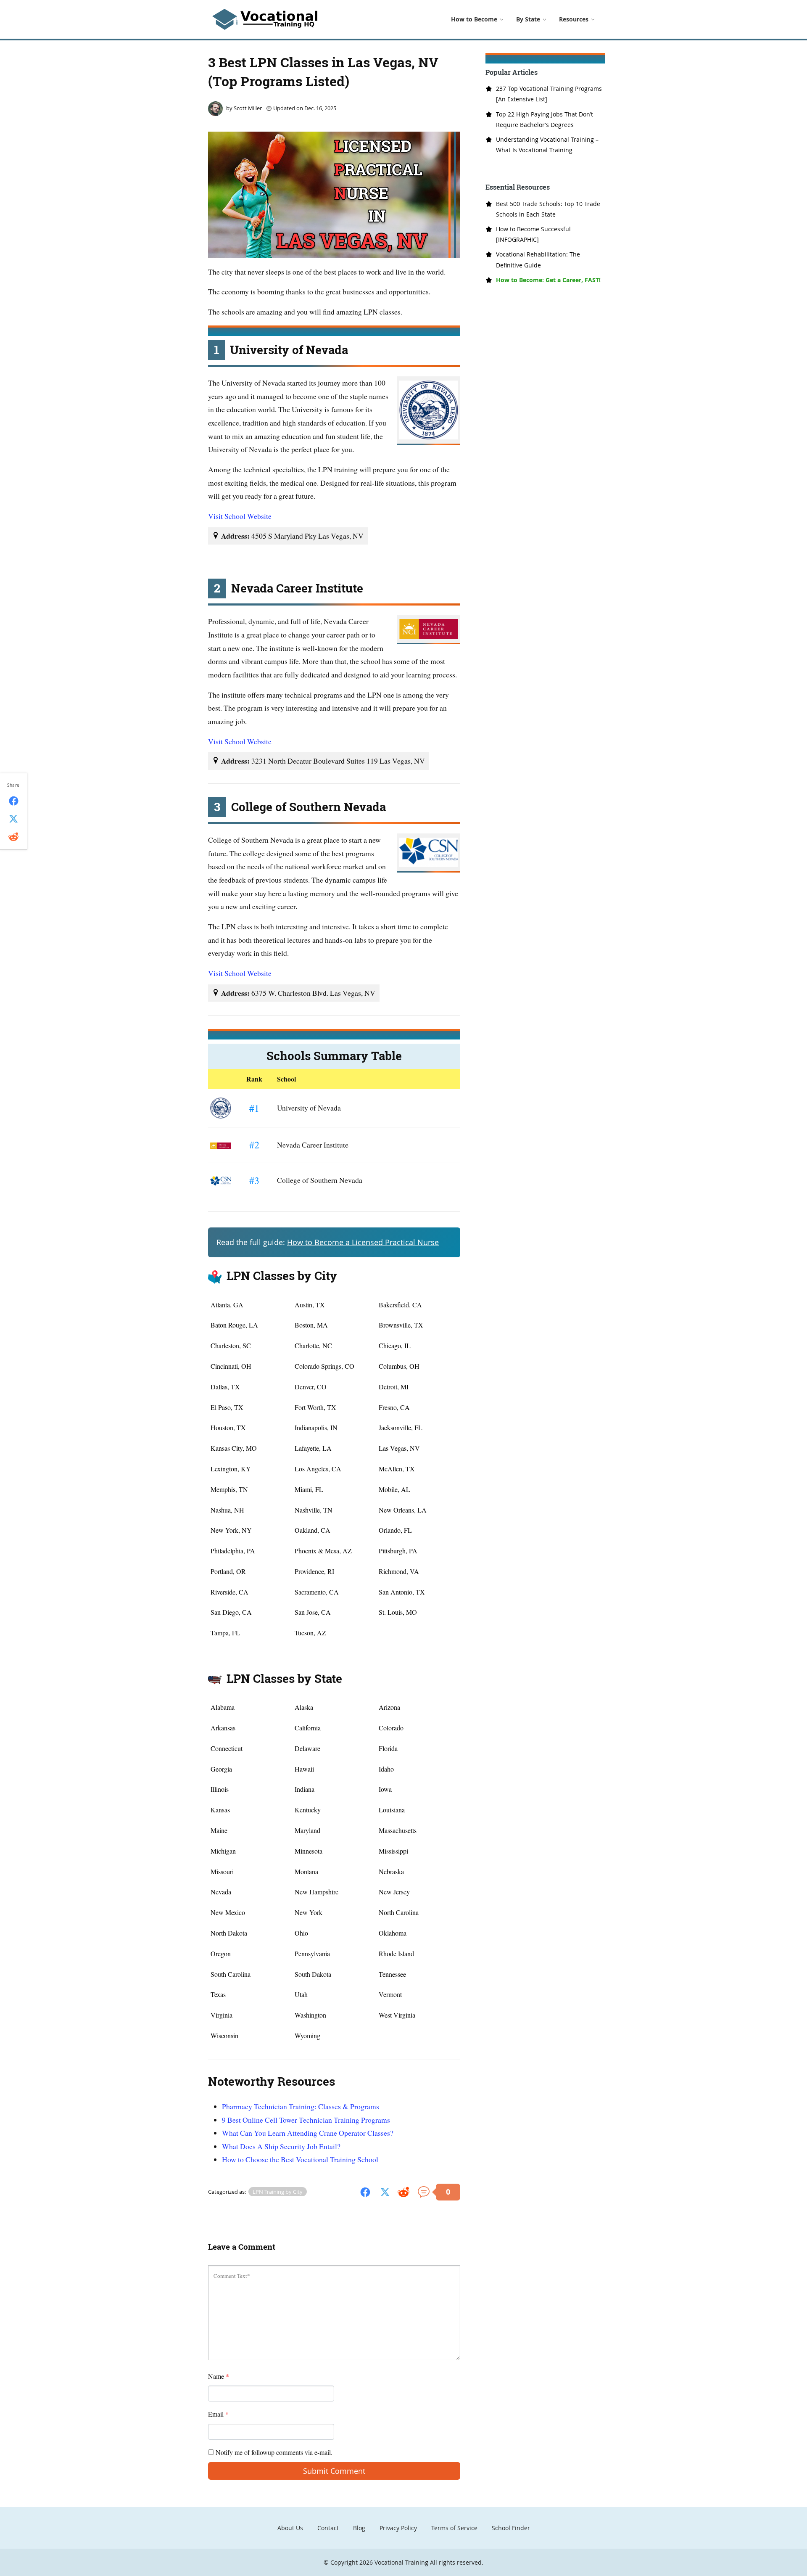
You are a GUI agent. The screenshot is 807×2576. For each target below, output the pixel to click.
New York (309, 1912)
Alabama (223, 1707)
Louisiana (392, 1810)
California (308, 1728)
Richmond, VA (399, 1571)
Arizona (389, 1707)
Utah (301, 1994)
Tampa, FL (225, 1633)
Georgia (221, 1769)
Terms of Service (454, 2528)
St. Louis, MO (398, 1612)
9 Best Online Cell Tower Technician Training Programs (306, 2120)
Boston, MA (311, 1325)
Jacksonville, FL (401, 1427)
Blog (359, 2528)
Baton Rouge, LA (234, 1325)
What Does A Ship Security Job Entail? (281, 2146)
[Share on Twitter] (385, 2191)
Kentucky (308, 1810)
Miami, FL (309, 1489)
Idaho (386, 1769)
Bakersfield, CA (400, 1305)
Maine (219, 1830)
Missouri (222, 1871)
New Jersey (394, 1892)
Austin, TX (310, 1305)
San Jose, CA (313, 1612)
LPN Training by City (278, 2192)
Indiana (305, 1789)
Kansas (220, 1810)
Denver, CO (311, 1387)
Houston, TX (228, 1427)
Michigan (223, 1851)
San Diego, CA (231, 1612)
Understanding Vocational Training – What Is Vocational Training (547, 145)
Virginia (222, 2015)
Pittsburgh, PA (398, 1551)
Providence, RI (314, 1571)
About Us (290, 2528)
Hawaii (304, 1769)
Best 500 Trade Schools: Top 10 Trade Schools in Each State (548, 209)
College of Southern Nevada (320, 1180)
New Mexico (228, 1912)
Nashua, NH (227, 1510)
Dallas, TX (225, 1387)
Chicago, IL (395, 1345)
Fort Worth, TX (315, 1407)
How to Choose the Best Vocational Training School (300, 2159)
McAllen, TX (397, 1469)
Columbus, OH (399, 1366)
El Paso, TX (227, 1407)
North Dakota (229, 1933)
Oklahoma (393, 1933)
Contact (328, 2528)
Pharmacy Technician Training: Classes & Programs (301, 2106)
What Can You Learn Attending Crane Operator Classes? (308, 2133)
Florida (388, 1748)
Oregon (221, 1953)
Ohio (301, 1933)
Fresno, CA (394, 1407)
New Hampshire (316, 1892)
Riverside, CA (229, 1592)
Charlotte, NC (313, 1345)
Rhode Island (396, 1953)
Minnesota (309, 1851)
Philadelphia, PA (233, 1551)
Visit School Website (240, 516)
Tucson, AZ (310, 1633)
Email (218, 2414)
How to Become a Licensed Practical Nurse (363, 1242)
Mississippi (393, 1851)
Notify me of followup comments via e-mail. (273, 2452)
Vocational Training (401, 2562)
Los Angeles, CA (318, 1469)
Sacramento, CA (317, 1592)
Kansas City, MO (234, 1448)
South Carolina (231, 1974)
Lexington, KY (231, 1469)
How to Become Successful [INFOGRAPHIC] (533, 234)
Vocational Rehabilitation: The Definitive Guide (538, 259)
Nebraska (391, 1871)
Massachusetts (398, 1830)
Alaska (304, 1707)
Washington (310, 2015)
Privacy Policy (398, 2528)
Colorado (391, 1728)
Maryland (307, 1830)
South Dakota (313, 1974)
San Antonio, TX (402, 1592)
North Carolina (399, 1912)
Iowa (385, 1789)
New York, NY (231, 1530)
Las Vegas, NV (399, 1448)
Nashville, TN (314, 1510)
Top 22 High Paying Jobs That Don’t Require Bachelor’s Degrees (545, 119)
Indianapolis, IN (316, 1427)
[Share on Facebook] (365, 2191)
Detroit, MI (394, 1387)
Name (219, 2376)
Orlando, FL (395, 1530)
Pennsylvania (312, 1953)
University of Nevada (309, 1108)
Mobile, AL (394, 1489)
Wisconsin (224, 2035)
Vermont (390, 1994)
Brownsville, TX (401, 1325)
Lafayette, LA (313, 1448)
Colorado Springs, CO (324, 1366)
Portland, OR (228, 1571)
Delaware (307, 1748)
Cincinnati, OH (231, 1366)
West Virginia (397, 2015)
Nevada (221, 1892)
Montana (306, 1871)
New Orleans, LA (403, 1510)
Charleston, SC (231, 1345)
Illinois (220, 1789)
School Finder (511, 2528)
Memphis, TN (229, 1489)
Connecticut (227, 1748)
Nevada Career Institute (313, 1145)
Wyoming (307, 2035)
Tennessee (392, 1974)
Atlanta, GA (227, 1305)
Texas (218, 1994)
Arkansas (223, 1728)
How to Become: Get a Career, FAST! (548, 280)
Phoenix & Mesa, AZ (323, 1551)
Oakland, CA (313, 1530)
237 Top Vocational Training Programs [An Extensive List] (549, 94)
